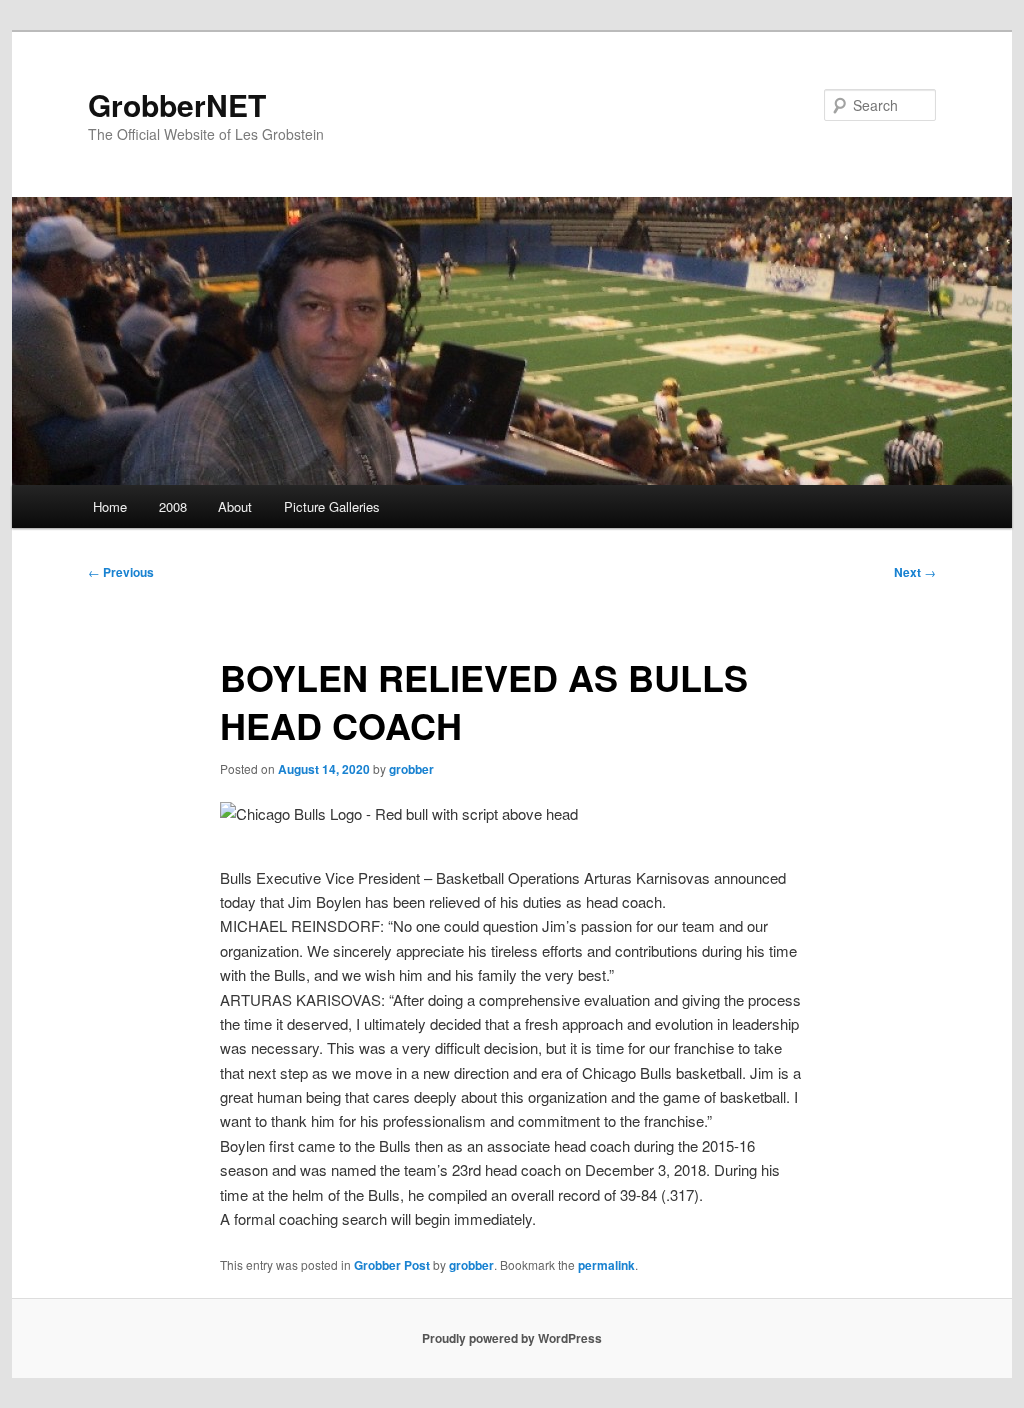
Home (110, 506)
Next (915, 572)
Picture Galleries (332, 506)
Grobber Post (392, 1265)
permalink (606, 1265)
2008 (173, 506)
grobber (411, 769)
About (235, 506)
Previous (121, 572)
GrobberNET (177, 104)
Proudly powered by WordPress (512, 1338)
